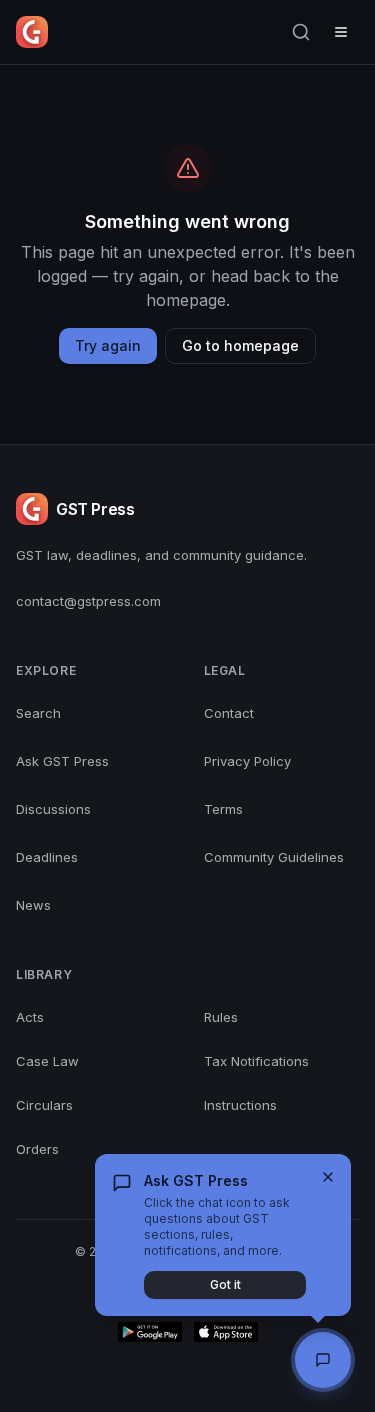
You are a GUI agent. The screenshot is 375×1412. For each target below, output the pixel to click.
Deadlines (47, 857)
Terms (223, 809)
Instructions (240, 1105)
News (33, 905)
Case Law (47, 1061)
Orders (37, 1149)
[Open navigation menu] (341, 32)
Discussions (53, 809)
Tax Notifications (256, 1061)
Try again (108, 345)
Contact (229, 713)
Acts (30, 1017)
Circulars (44, 1105)
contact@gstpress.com (88, 601)
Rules (221, 1017)
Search (38, 713)
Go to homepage (240, 345)
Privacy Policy (247, 761)
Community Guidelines (274, 857)
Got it (225, 1284)
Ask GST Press (62, 761)
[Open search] (301, 32)
